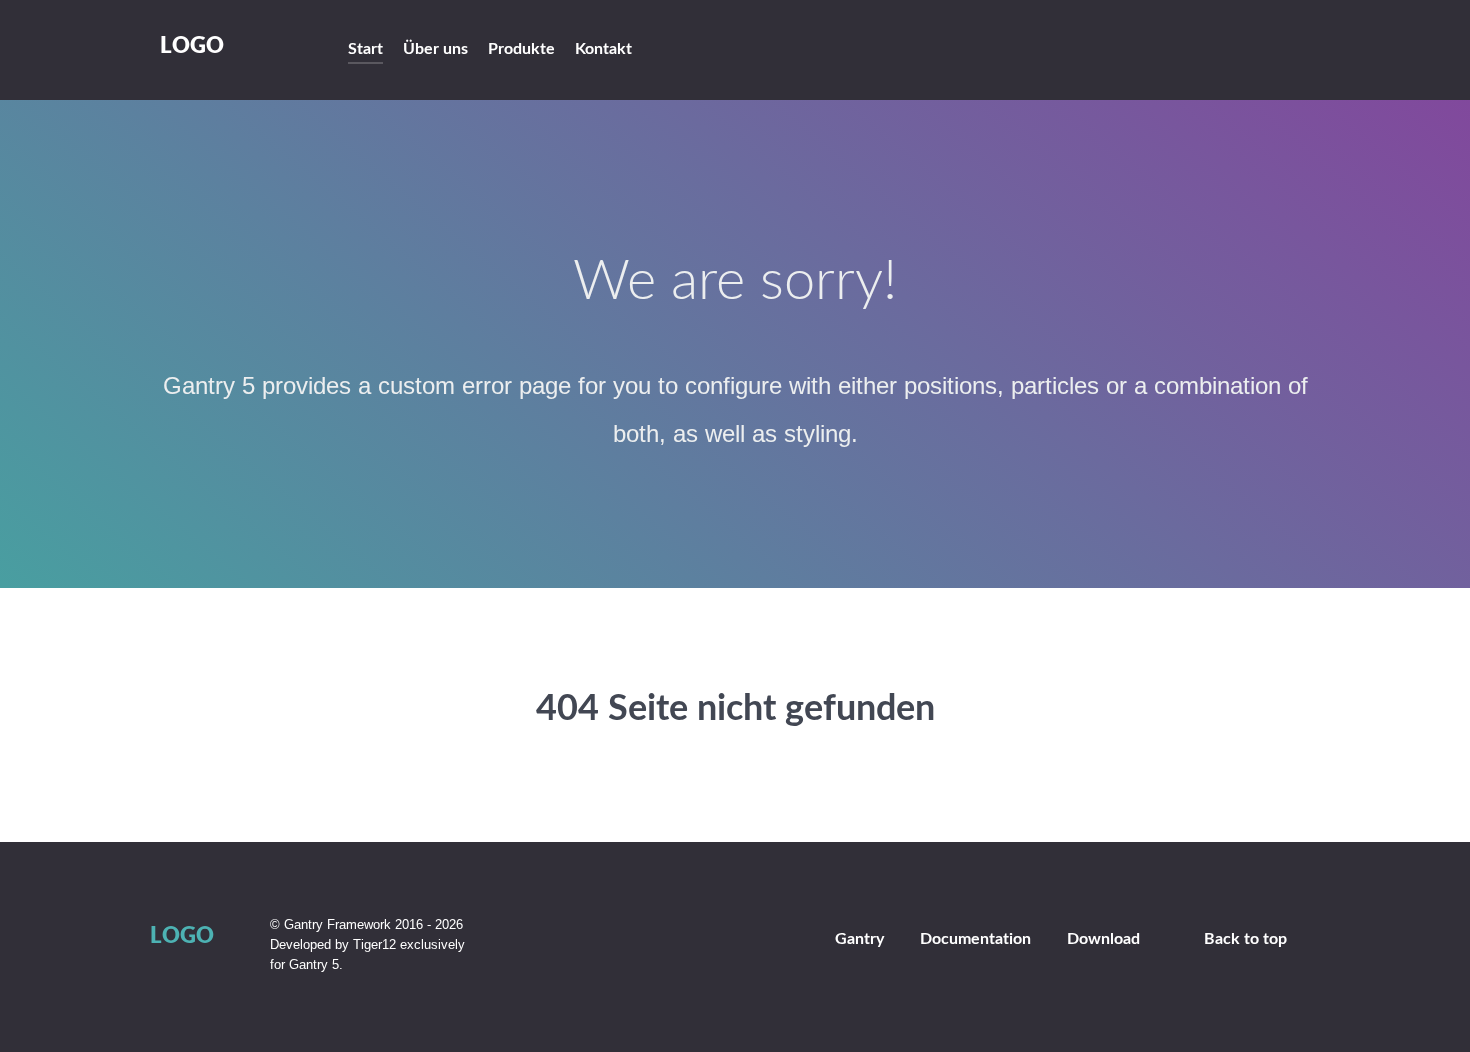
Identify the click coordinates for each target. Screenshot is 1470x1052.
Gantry (859, 939)
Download (1103, 939)
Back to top (1245, 939)
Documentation (975, 939)
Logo (192, 46)
